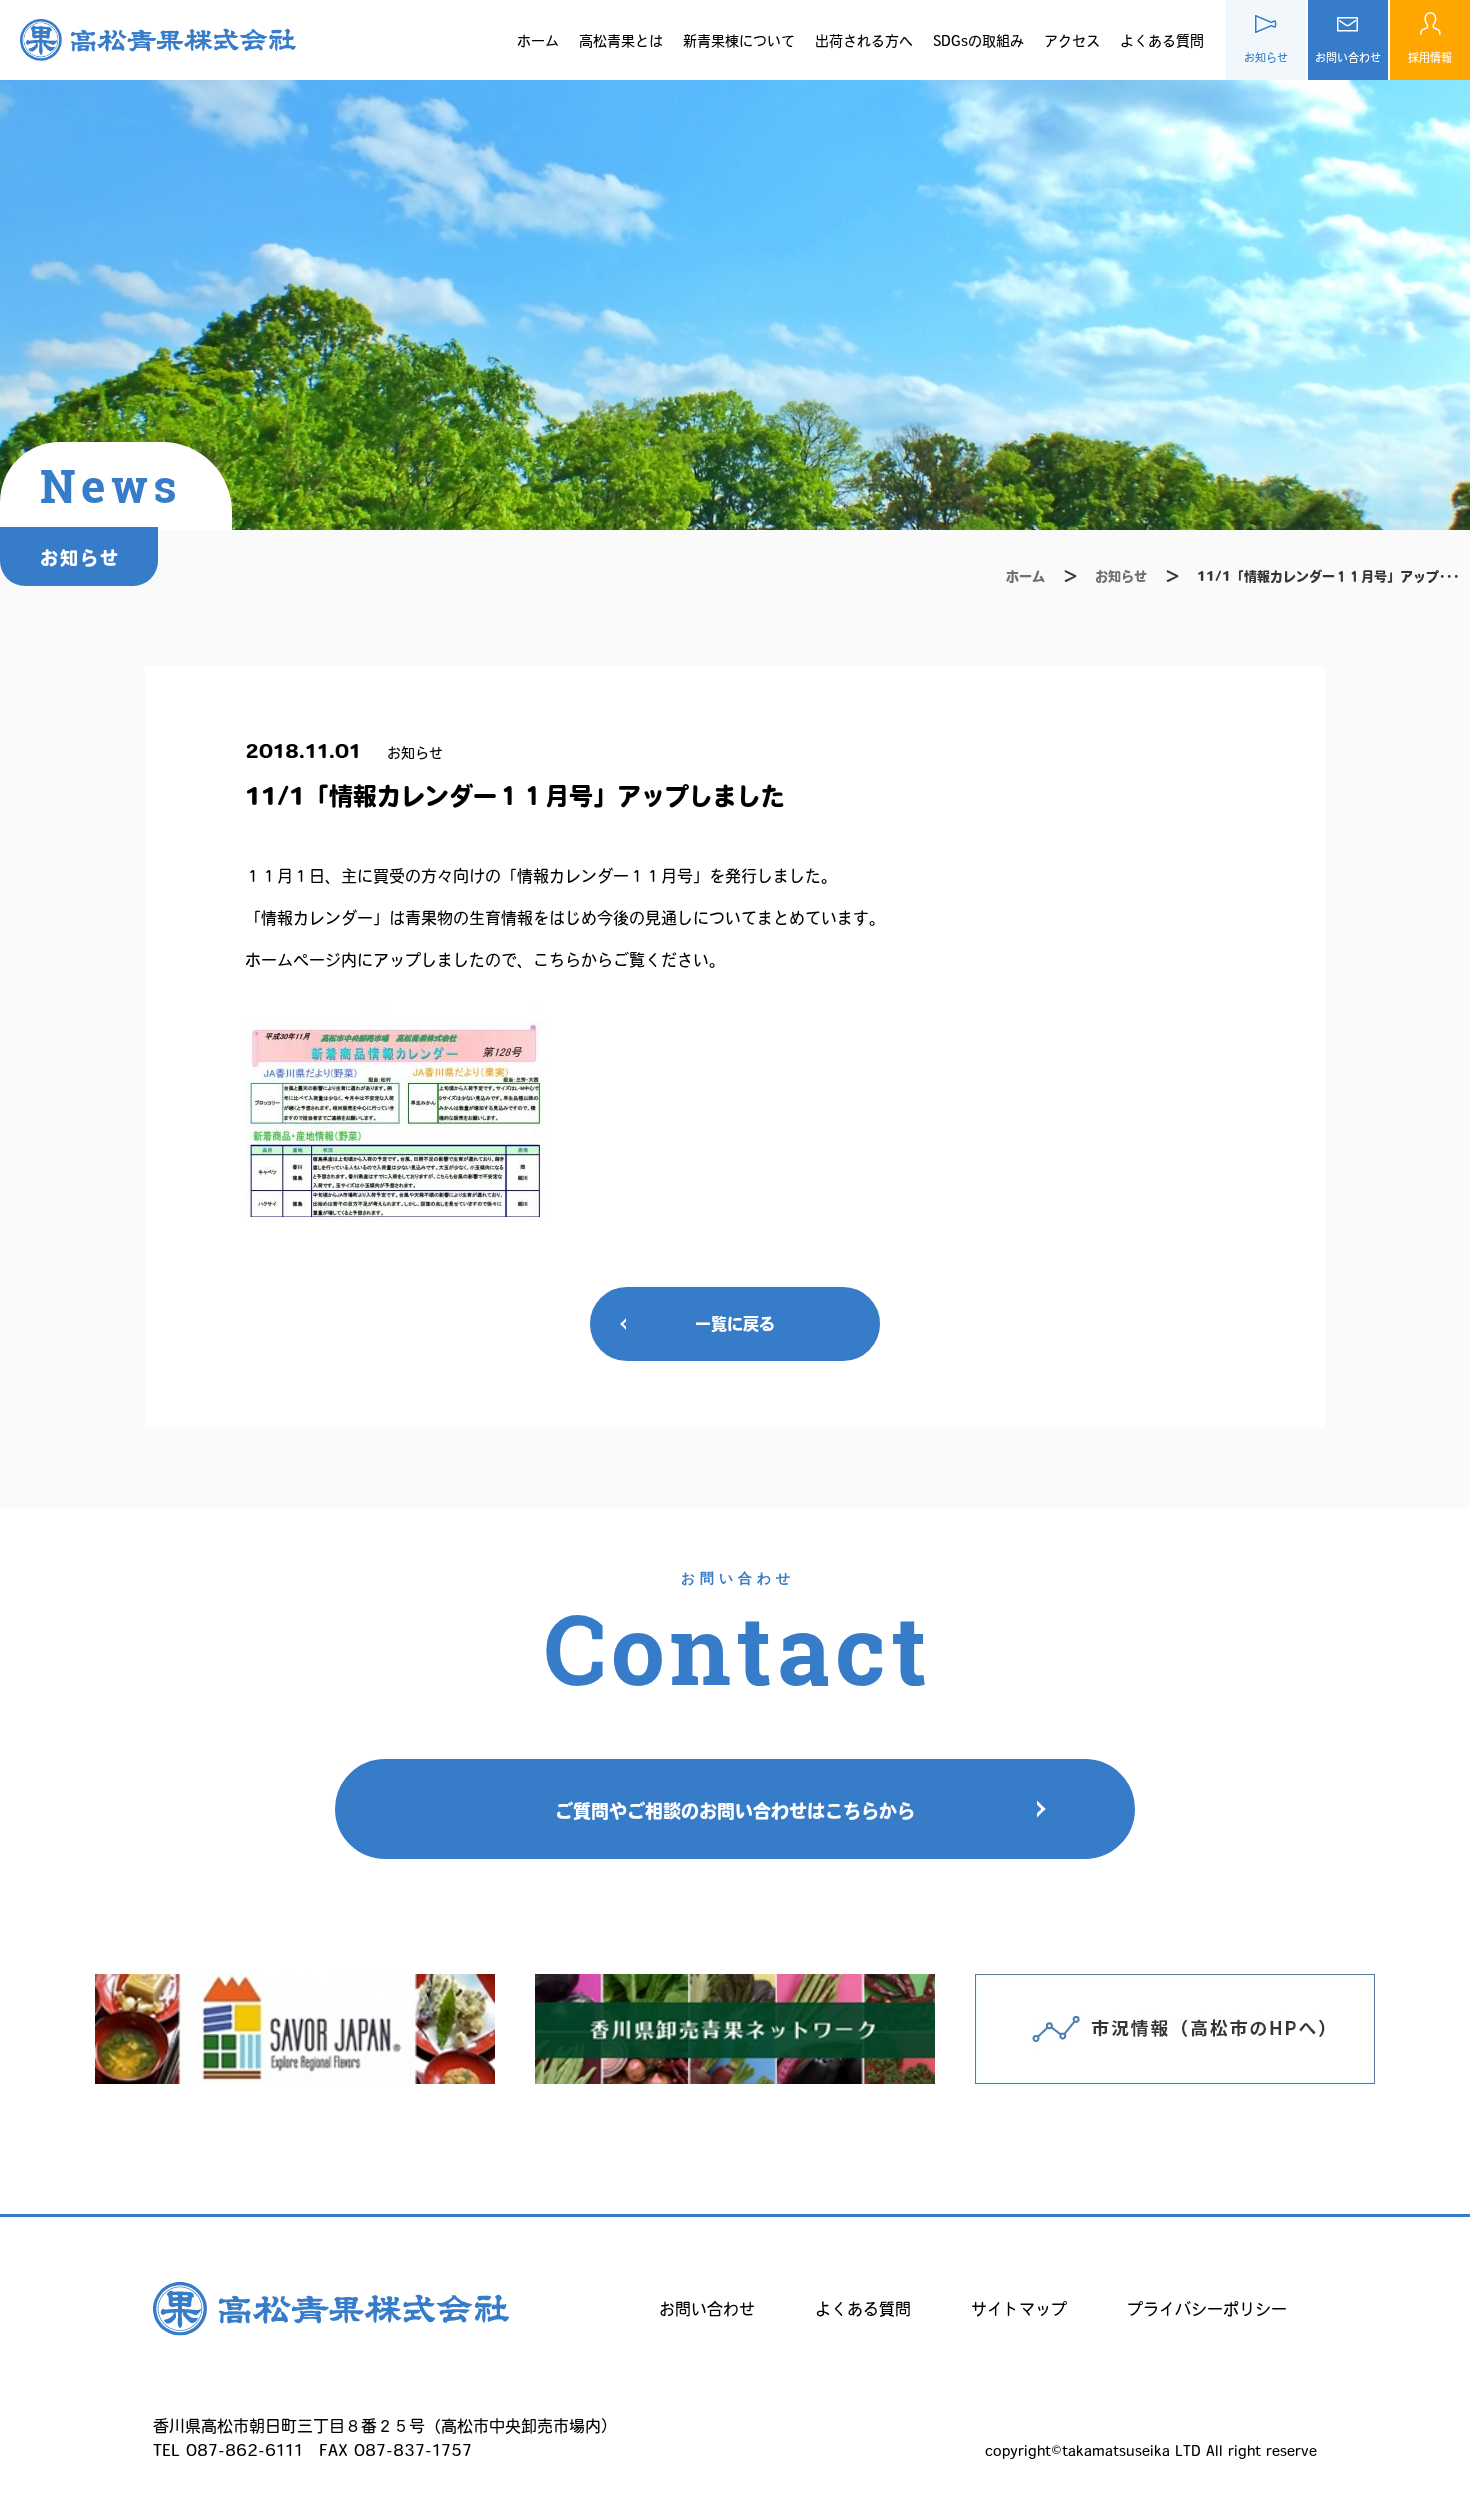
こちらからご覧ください (621, 960)
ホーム (538, 41)
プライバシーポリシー (1207, 2309)
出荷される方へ (864, 41)
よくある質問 (1162, 41)
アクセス (1072, 41)
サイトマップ (1019, 2309)
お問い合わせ (707, 2309)
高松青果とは (621, 41)
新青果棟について (739, 41)
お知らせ (1121, 576)
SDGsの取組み (978, 41)
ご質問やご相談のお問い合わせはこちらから (735, 1811)
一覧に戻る (735, 1324)
